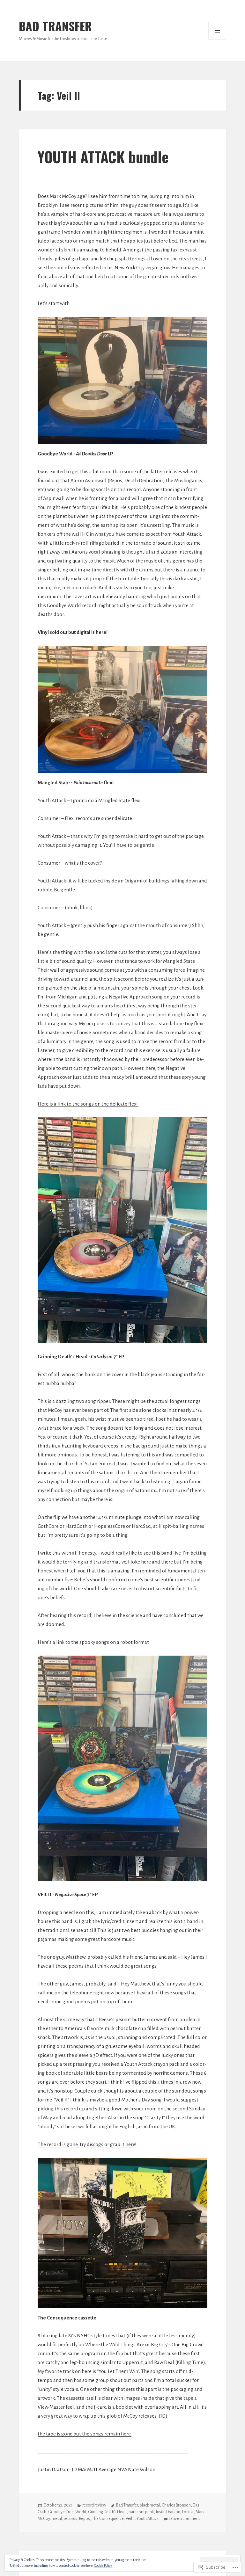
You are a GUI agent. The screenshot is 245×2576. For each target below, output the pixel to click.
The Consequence (108, 2519)
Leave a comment (184, 2519)
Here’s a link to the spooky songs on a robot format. (94, 1642)
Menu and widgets (217, 31)
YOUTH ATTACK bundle (103, 157)
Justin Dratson (168, 2512)
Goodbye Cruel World (67, 2512)
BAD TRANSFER (55, 26)
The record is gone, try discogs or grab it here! (87, 2144)
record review (94, 2505)
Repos (85, 2519)
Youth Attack (148, 2519)
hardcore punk (141, 2512)
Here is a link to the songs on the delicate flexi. (88, 1104)
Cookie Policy (103, 2565)
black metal (150, 2505)
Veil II (130, 2519)
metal (57, 2519)
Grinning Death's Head (107, 2512)
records (71, 2519)
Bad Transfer (127, 2505)
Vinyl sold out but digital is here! (73, 632)
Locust (188, 2512)
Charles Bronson (176, 2505)
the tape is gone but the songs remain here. (85, 2434)
